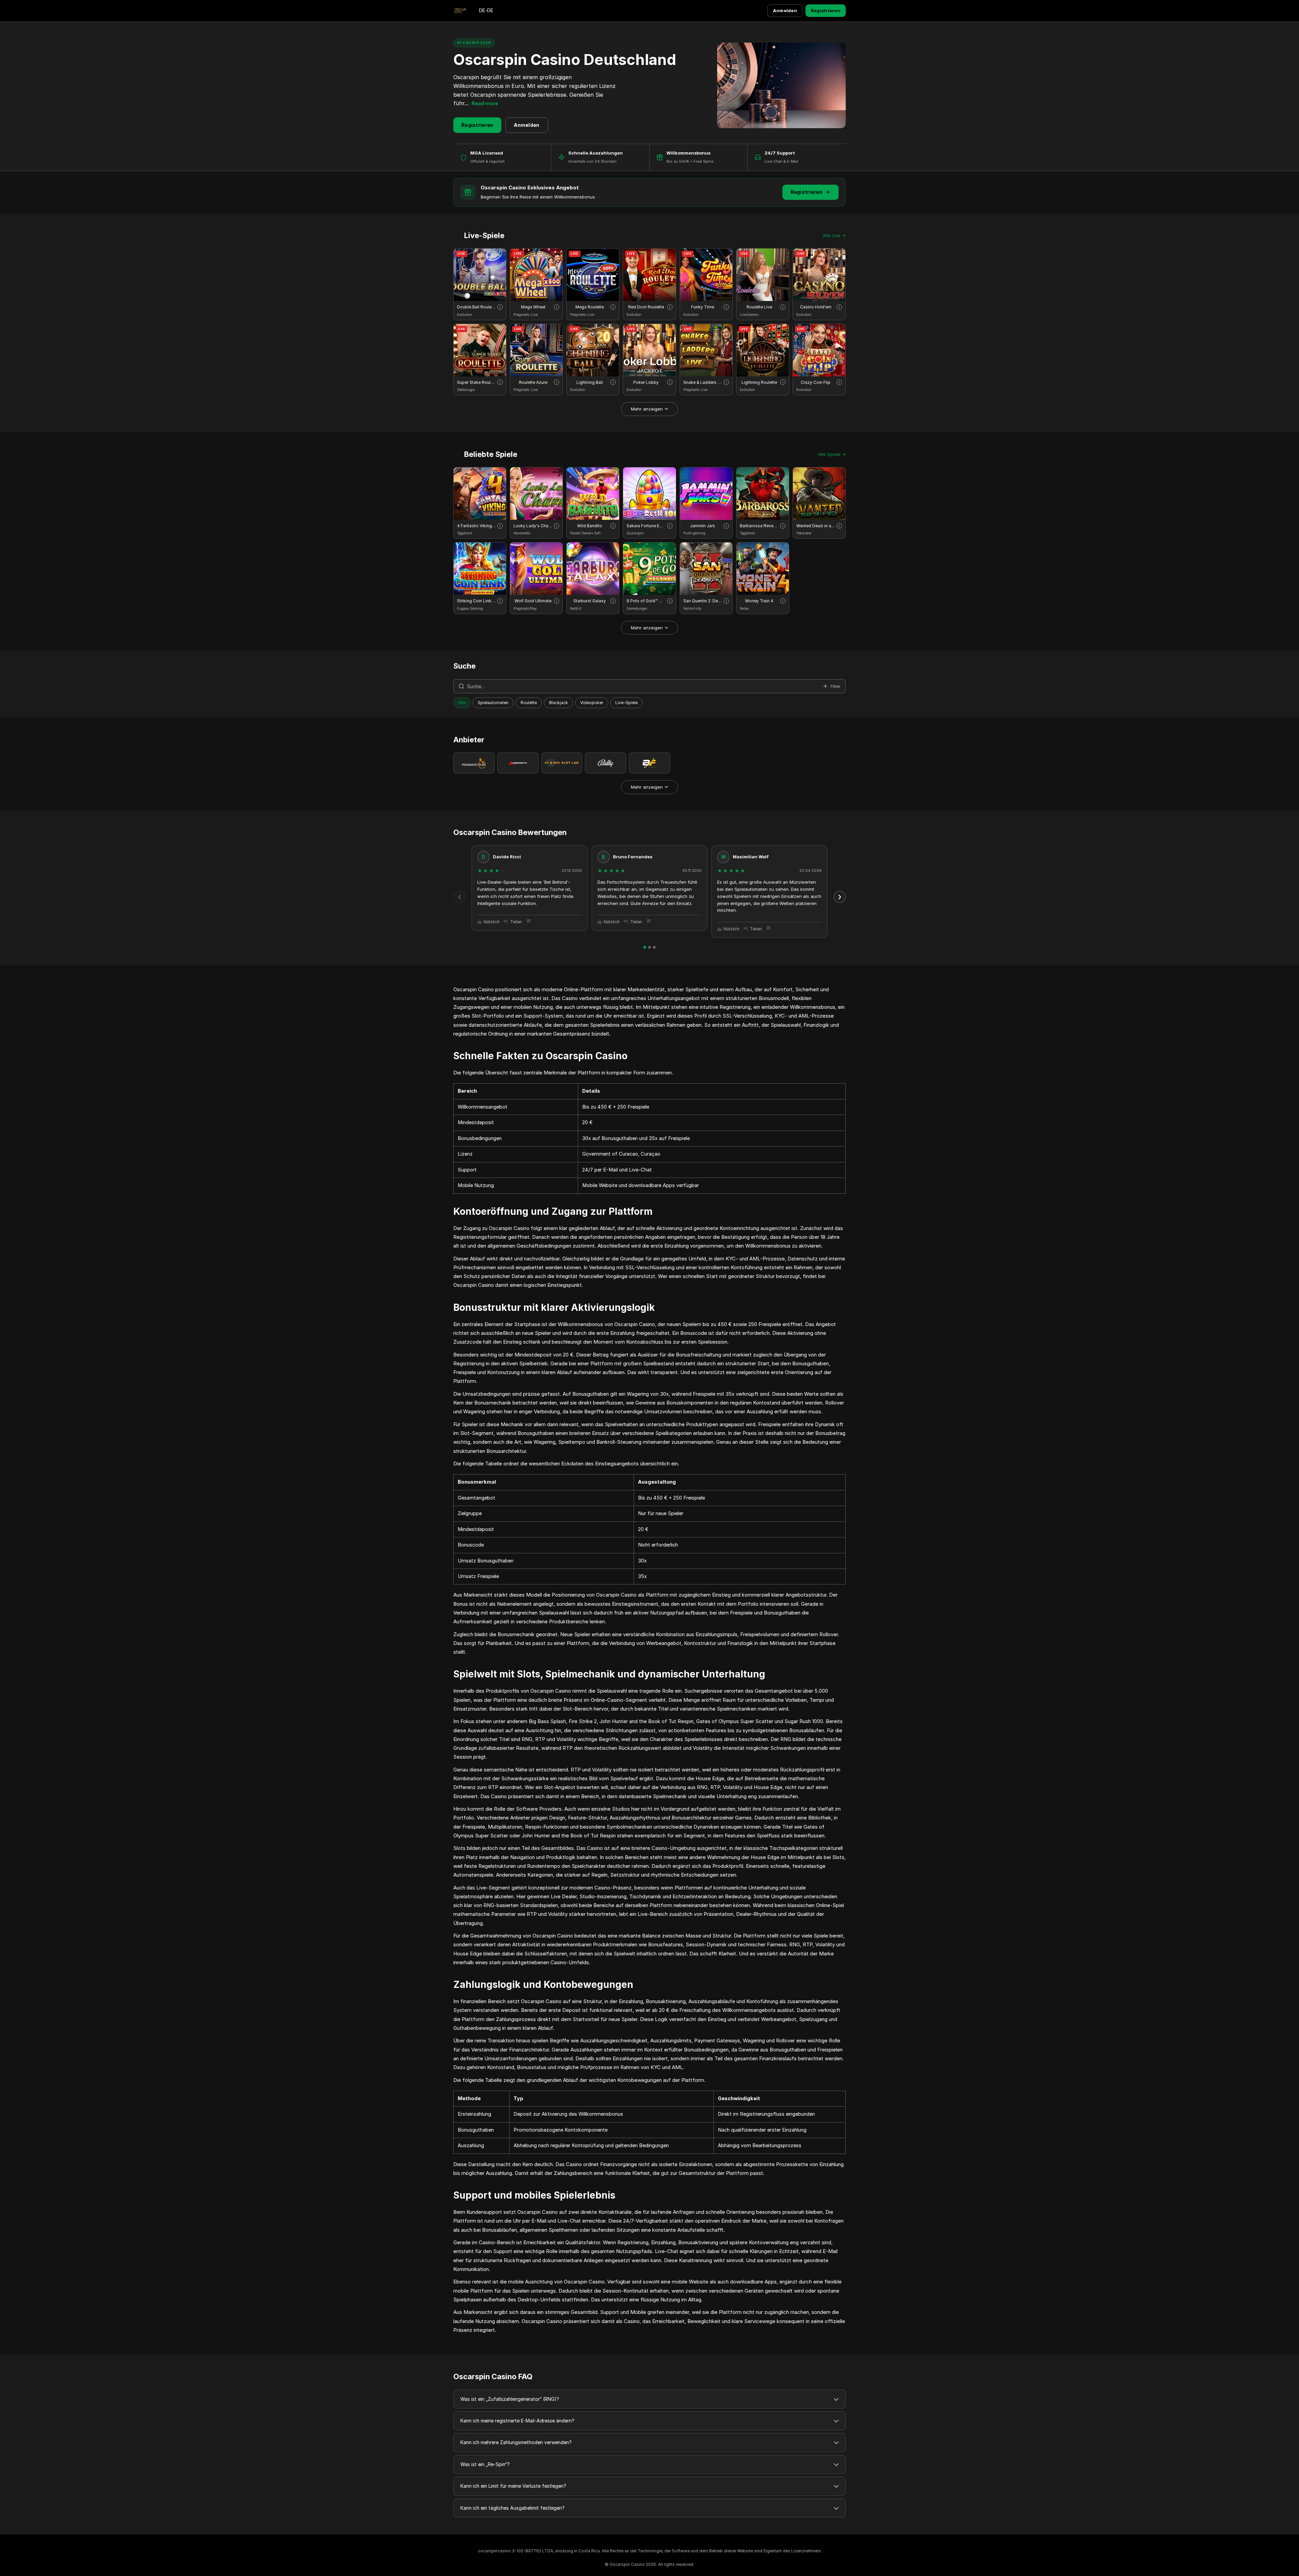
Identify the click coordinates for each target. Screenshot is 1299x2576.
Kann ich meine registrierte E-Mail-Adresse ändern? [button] (517, 2421)
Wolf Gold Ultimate (533, 601)
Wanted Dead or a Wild (816, 526)
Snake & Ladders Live (703, 382)
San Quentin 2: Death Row (703, 601)
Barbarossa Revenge (759, 526)
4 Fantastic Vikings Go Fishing (476, 526)
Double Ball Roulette (476, 307)
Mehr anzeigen (647, 409)
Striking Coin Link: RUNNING (476, 601)
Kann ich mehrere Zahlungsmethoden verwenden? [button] (516, 2442)
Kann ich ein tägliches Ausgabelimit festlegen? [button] (512, 2508)
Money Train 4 (759, 601)
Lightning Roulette (759, 382)
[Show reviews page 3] (654, 947)
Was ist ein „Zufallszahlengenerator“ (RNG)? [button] (510, 2399)
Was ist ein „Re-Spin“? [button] (485, 2464)
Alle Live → (834, 235)
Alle (462, 703)
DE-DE (486, 10)
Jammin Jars (703, 526)
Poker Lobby (646, 382)
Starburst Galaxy (590, 601)
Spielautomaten (493, 703)
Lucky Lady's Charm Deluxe (533, 526)
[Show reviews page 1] (645, 947)
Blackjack (559, 703)
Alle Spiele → (832, 454)
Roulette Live (759, 307)
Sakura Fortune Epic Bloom (646, 526)
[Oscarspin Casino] (460, 11)
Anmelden (785, 10)
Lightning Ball (590, 382)
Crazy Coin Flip (816, 382)
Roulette (529, 703)
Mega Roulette (590, 307)
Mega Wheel (533, 307)
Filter (836, 686)
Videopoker (592, 703)
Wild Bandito (590, 526)
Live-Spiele (626, 703)
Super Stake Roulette (476, 382)
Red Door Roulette (646, 307)
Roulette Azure (533, 382)
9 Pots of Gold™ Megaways (646, 601)
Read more (485, 103)
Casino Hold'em (816, 307)
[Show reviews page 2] (649, 947)
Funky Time (703, 307)
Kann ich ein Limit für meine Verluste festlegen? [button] (513, 2486)
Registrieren (826, 10)
